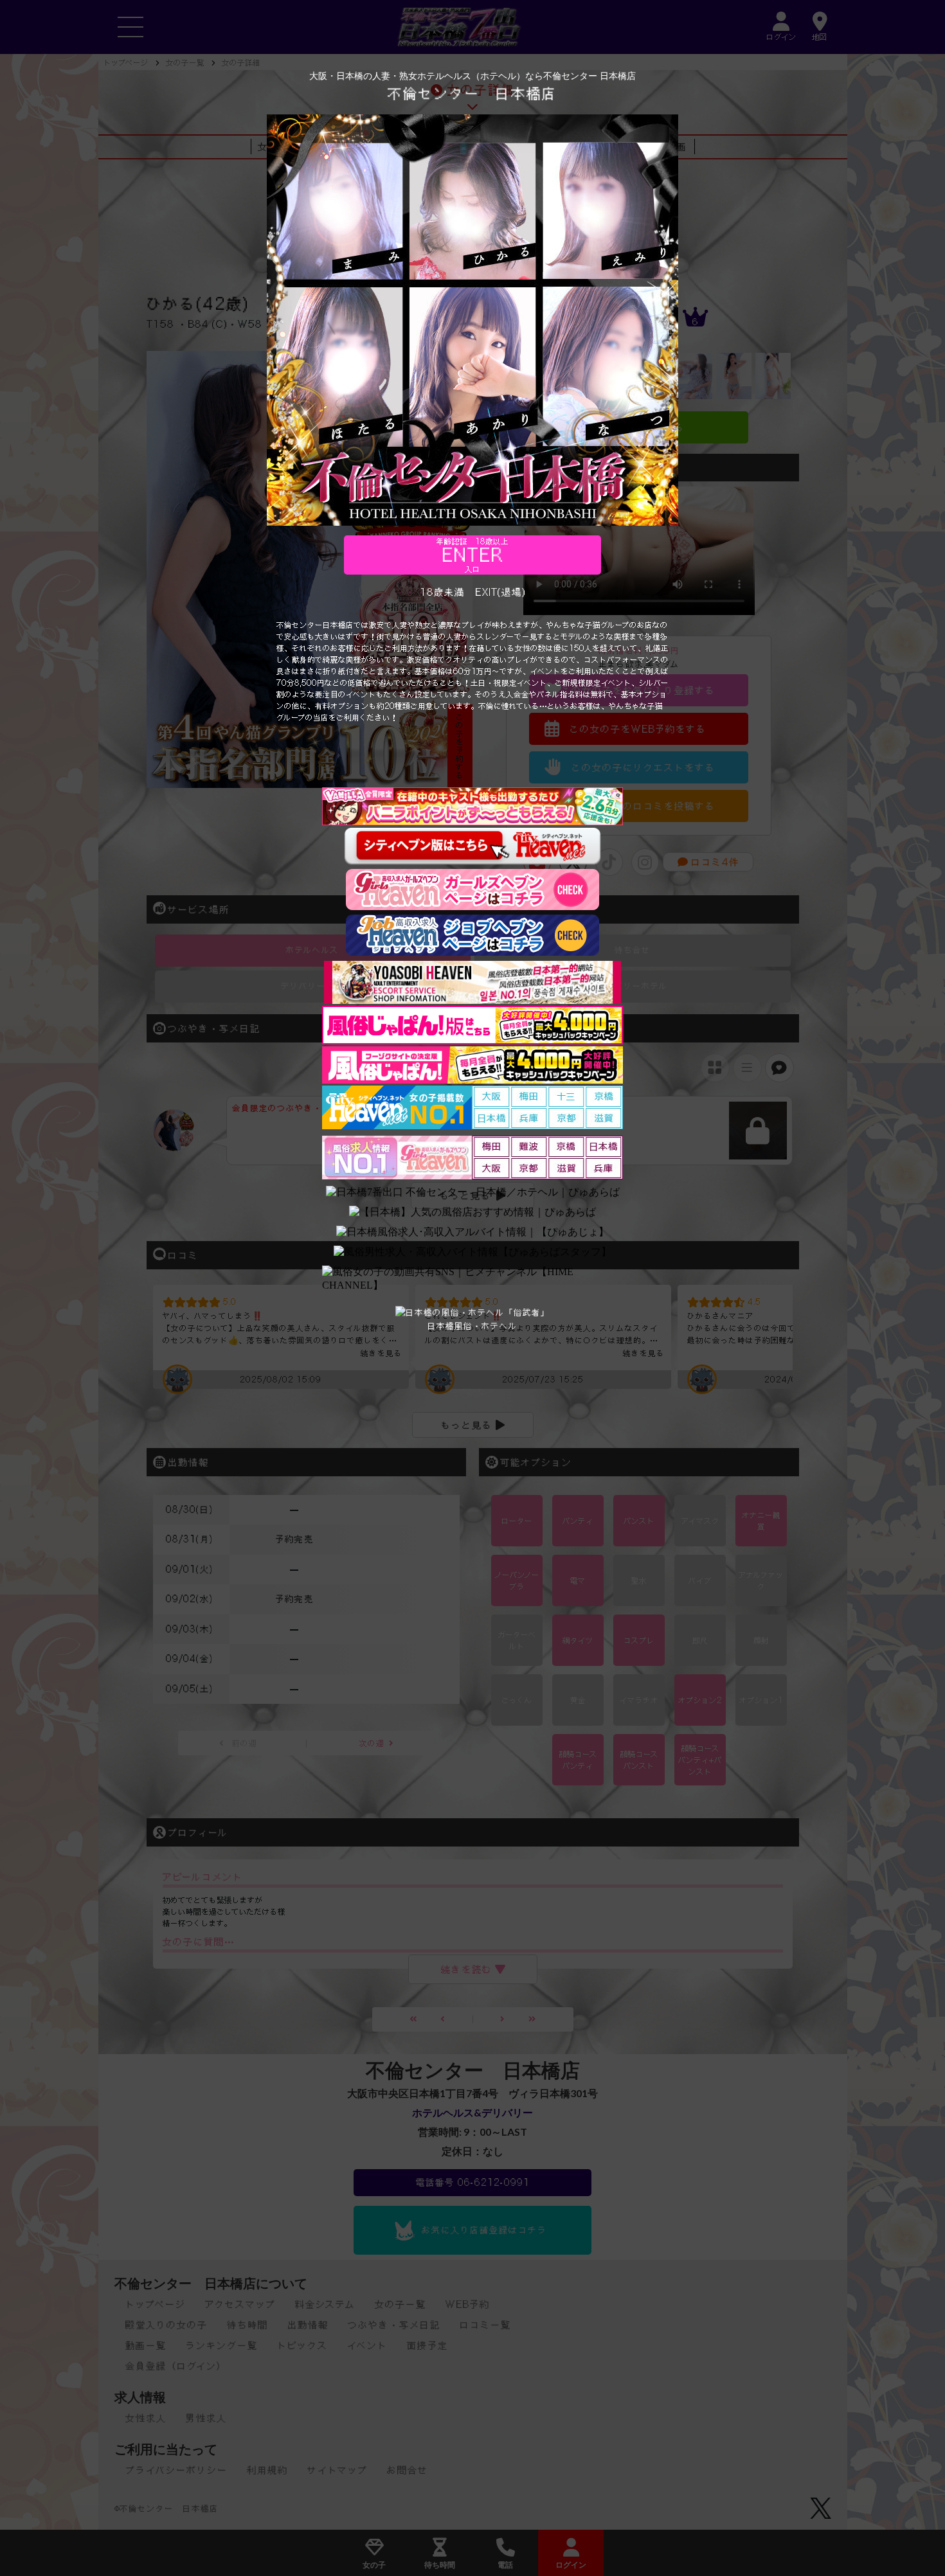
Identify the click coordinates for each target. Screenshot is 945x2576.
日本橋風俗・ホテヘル (473, 1326)
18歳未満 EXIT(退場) (473, 592)
